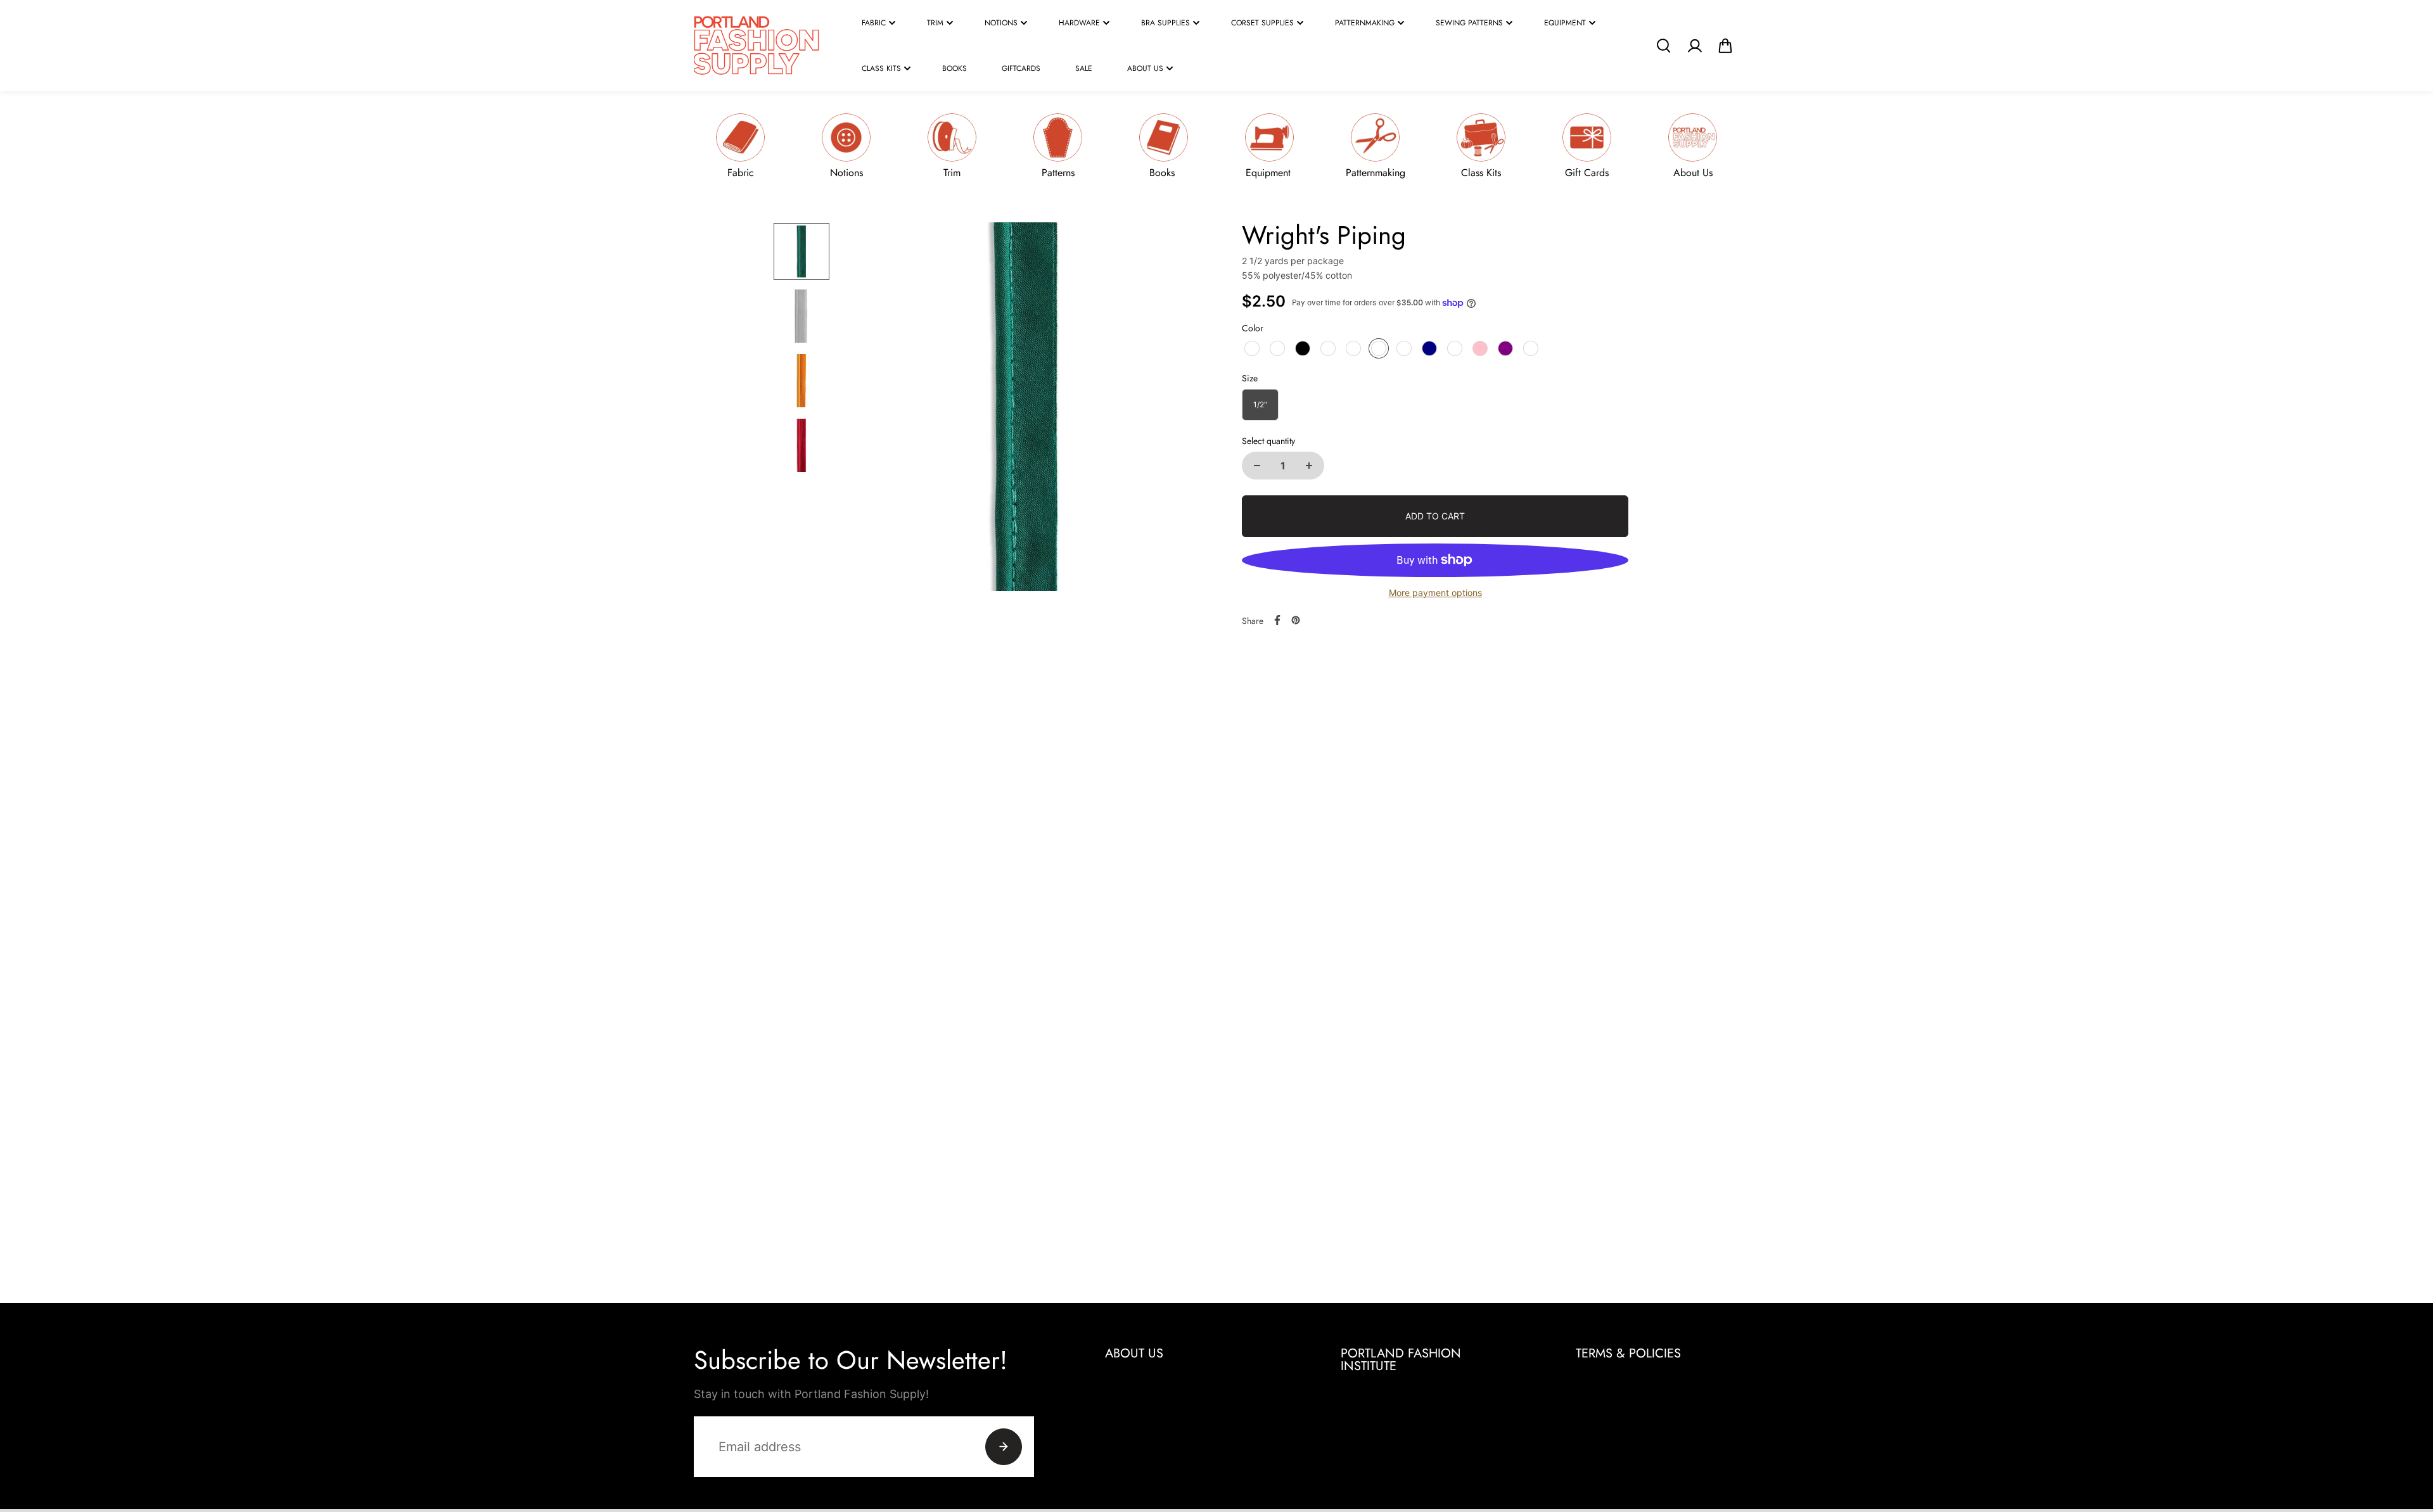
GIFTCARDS (1021, 68)
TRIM (935, 23)
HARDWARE (1079, 23)
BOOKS (955, 68)
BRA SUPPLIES (1165, 23)
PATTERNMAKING (1365, 23)
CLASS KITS (881, 68)
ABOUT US (1145, 68)
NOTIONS (1001, 23)
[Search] (1663, 46)
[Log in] (1694, 46)
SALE (1084, 68)
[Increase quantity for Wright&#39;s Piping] (1309, 466)
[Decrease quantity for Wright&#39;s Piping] (1257, 466)
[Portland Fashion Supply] (757, 46)
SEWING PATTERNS (1469, 23)
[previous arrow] (866, 409)
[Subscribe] (1004, 1447)
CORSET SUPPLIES (1262, 23)
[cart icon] (1725, 46)
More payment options (1435, 593)
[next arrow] (1185, 409)
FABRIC (874, 23)
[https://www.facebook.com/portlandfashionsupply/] (1277, 620)
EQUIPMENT (1565, 23)
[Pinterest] (1296, 620)
